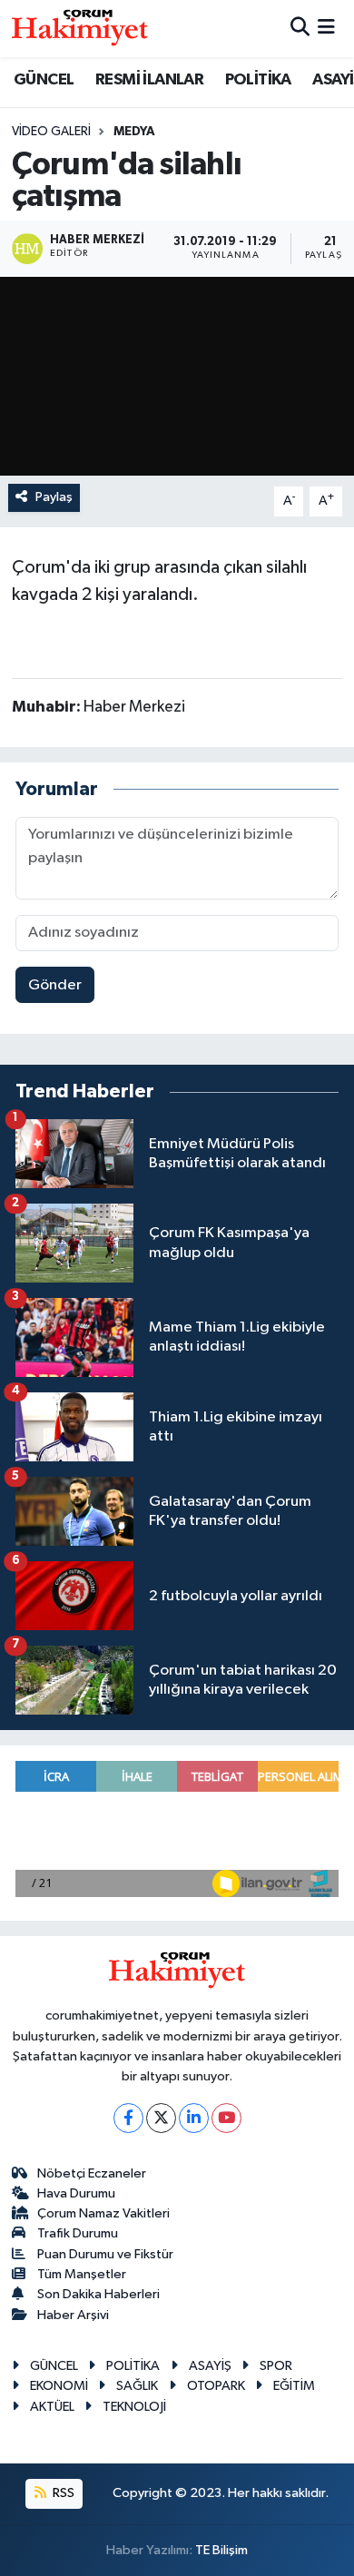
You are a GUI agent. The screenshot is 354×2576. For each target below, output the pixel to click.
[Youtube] (226, 2118)
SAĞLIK (137, 2386)
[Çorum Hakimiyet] (80, 28)
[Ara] (300, 29)
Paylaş (54, 497)
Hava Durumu (76, 2193)
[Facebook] (128, 2118)
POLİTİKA (258, 80)
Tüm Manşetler (82, 2274)
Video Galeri (51, 132)
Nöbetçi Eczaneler (92, 2173)
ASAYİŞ (210, 2366)
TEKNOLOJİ (134, 2407)
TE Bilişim (221, 2550)
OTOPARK (216, 2386)
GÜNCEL (44, 80)
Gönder (55, 985)
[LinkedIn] (194, 2118)
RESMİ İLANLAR (149, 80)
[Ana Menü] (326, 29)
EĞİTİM (294, 2386)
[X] (161, 2118)
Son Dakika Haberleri (98, 2294)
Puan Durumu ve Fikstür (105, 2254)
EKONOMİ (59, 2386)
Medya (134, 132)
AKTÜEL (52, 2407)
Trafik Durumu (78, 2233)
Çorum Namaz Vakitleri (103, 2213)
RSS (62, 2493)
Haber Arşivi (73, 2315)
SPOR (276, 2366)
